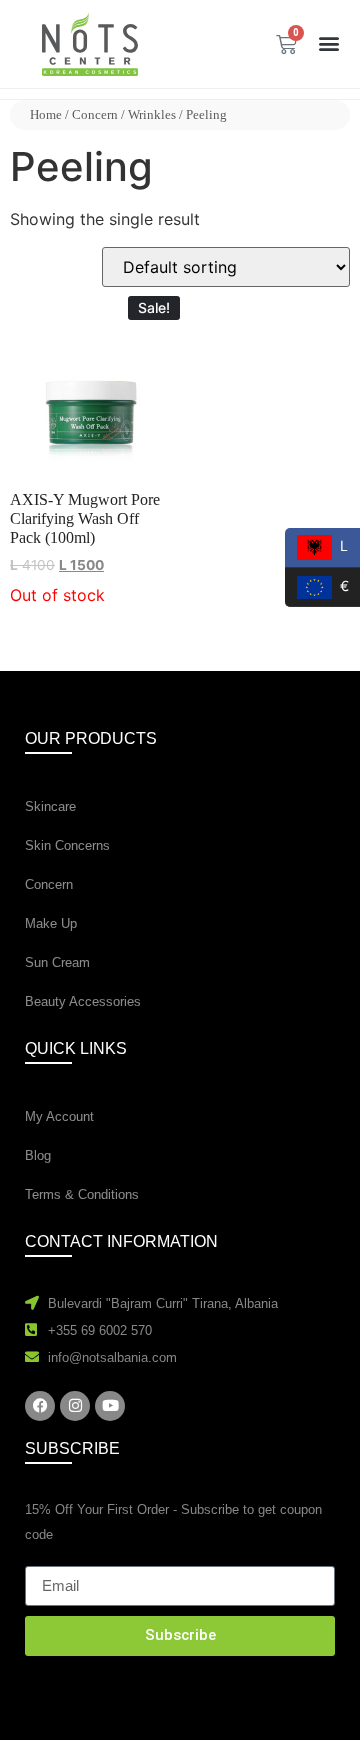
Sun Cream (57, 962)
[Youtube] (110, 1406)
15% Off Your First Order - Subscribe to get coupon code (173, 1522)
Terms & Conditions (82, 1194)
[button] (328, 42)
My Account (59, 1116)
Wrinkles (152, 114)
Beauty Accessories (83, 1001)
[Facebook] (40, 1406)
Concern (95, 114)
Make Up (51, 923)
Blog (38, 1155)
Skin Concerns (67, 845)
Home (46, 114)
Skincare (50, 806)
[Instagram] (75, 1406)
